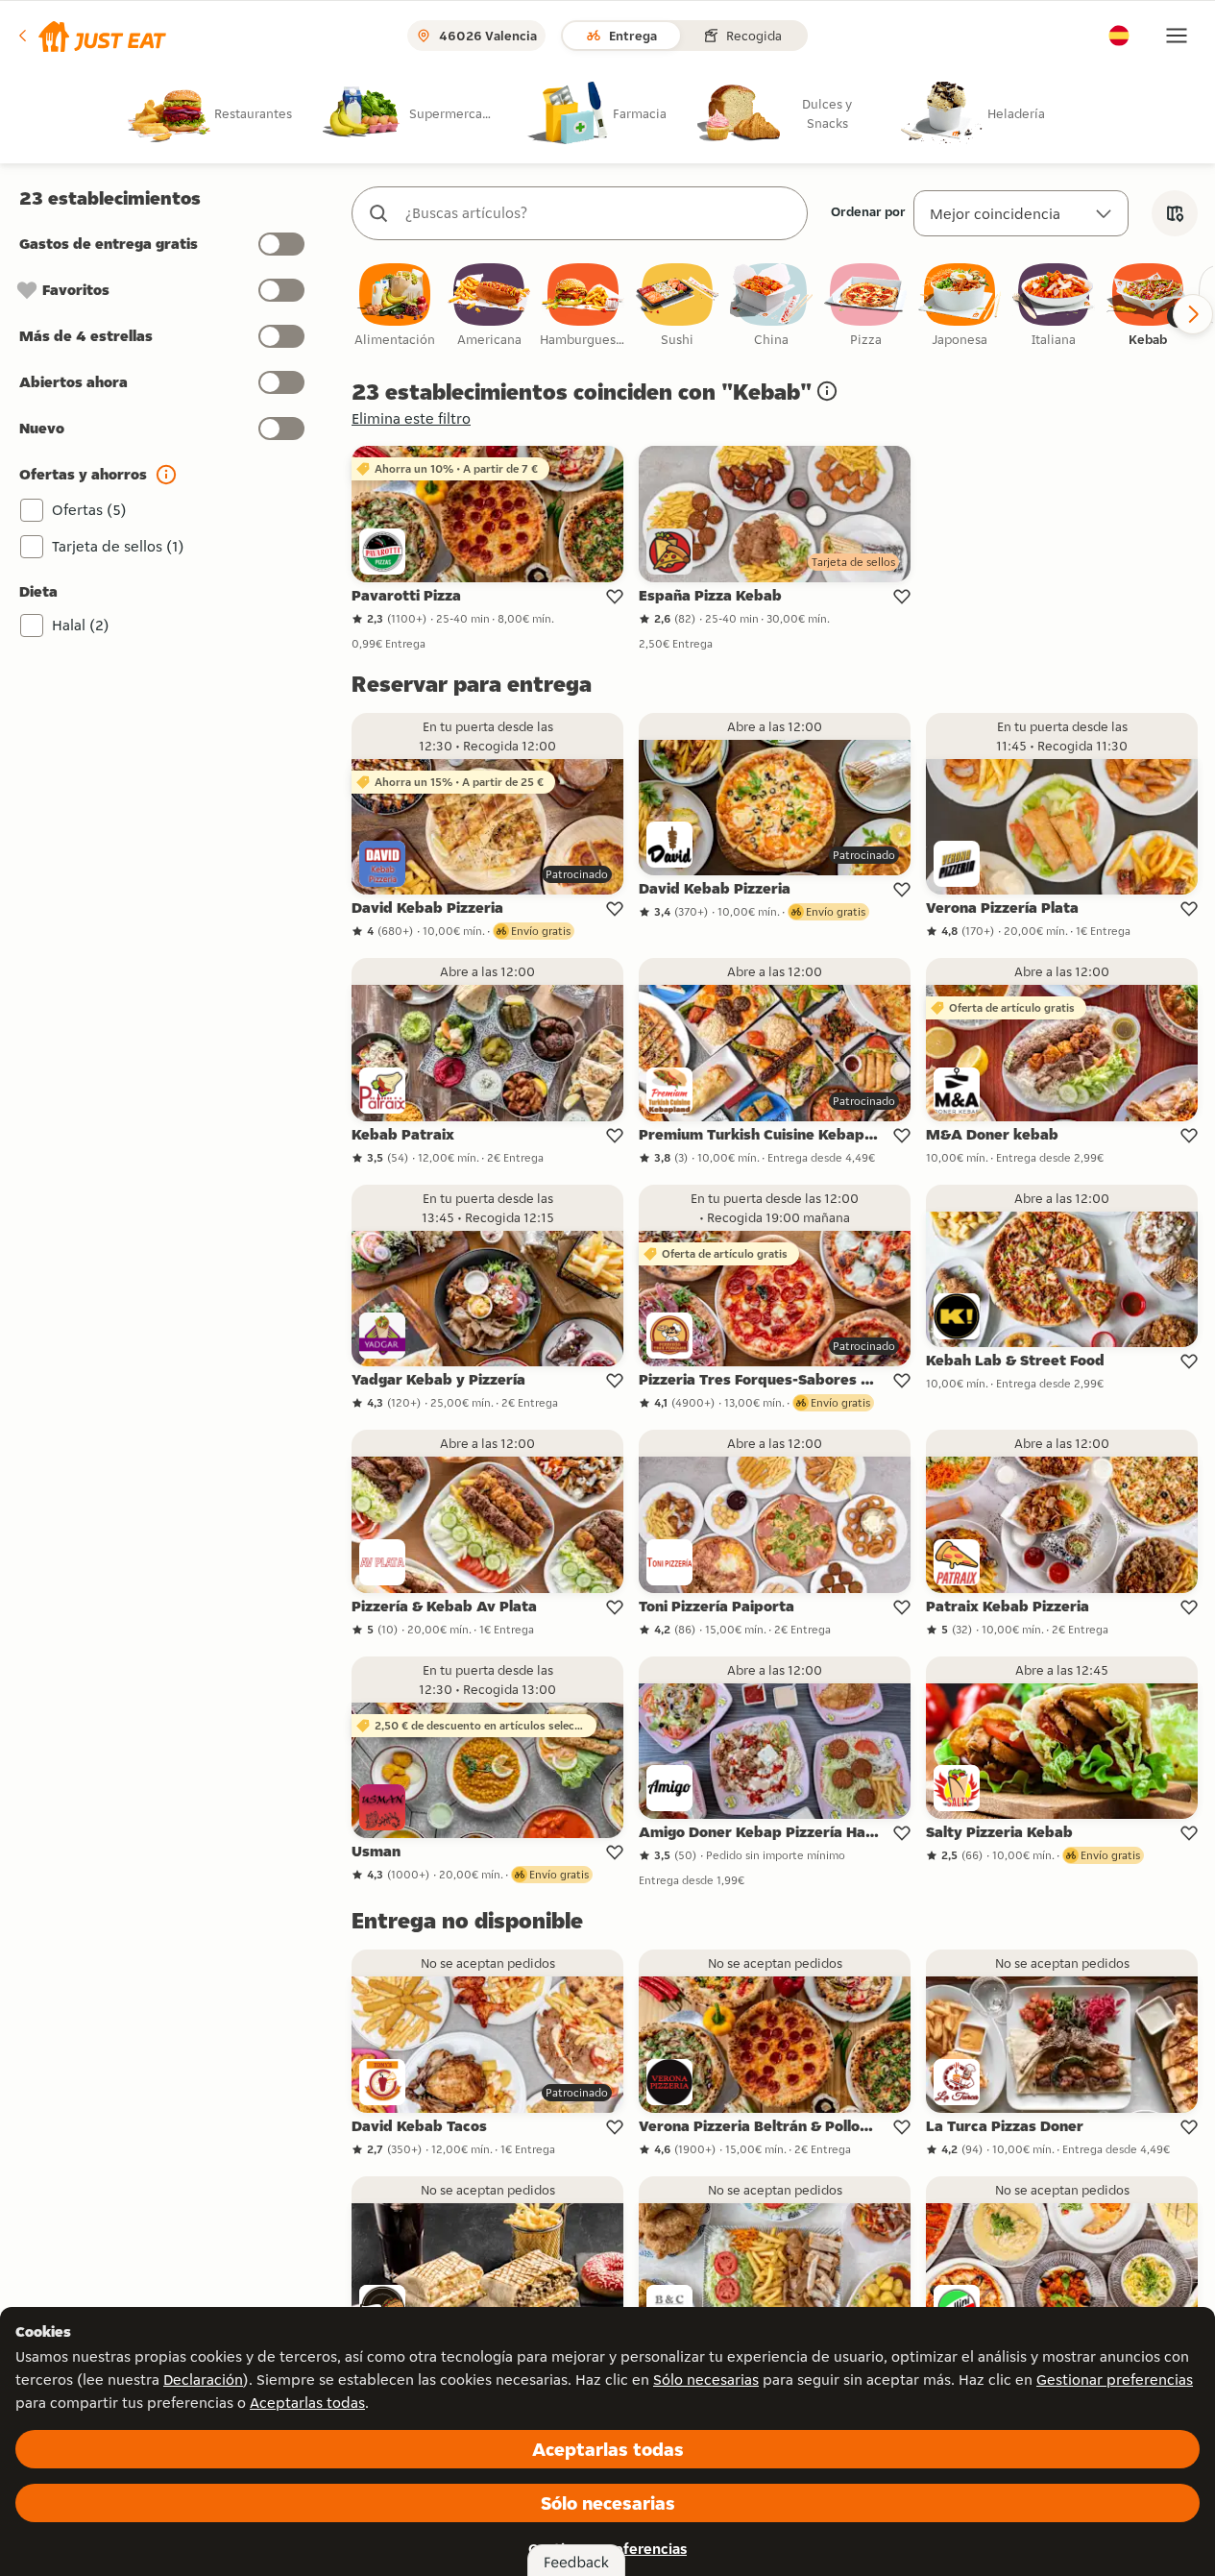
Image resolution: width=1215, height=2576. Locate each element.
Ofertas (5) (89, 510)
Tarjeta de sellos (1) (118, 546)
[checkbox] (395, 306)
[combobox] (599, 213)
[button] (91, 36)
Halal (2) (81, 625)
